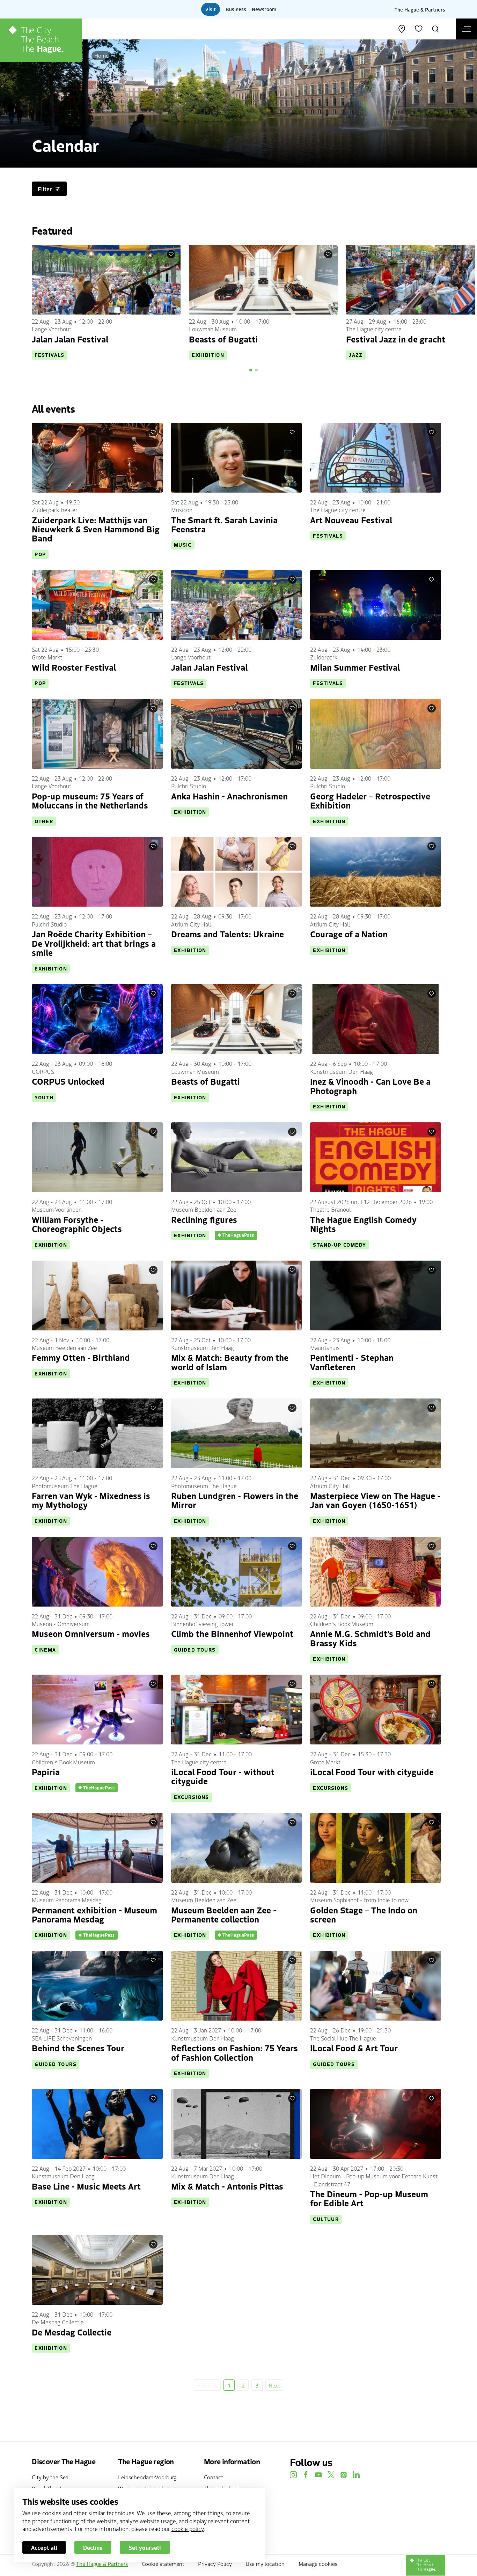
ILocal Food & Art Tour (354, 2048)
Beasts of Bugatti (223, 339)
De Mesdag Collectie (72, 2332)
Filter (45, 189)
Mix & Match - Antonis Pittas (227, 2186)
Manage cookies (318, 2563)
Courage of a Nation (349, 934)
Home (101, 55)
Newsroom (264, 9)
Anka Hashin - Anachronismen (229, 796)
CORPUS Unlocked (68, 1081)
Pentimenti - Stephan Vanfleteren (352, 1362)
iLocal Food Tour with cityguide (372, 1772)
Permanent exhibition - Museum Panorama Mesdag (94, 1914)
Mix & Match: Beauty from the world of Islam (230, 1362)
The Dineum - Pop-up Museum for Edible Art (369, 2198)
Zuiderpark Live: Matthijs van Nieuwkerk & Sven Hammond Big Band (96, 529)
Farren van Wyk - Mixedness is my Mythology (91, 1500)
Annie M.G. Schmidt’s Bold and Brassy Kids (370, 1638)
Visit (211, 9)
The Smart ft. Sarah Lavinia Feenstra (224, 524)
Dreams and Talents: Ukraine (228, 934)
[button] (251, 370)
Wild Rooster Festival (74, 667)
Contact (214, 2477)
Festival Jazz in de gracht (396, 339)
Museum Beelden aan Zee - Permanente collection (224, 1914)
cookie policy (188, 2529)
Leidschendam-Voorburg (147, 2477)
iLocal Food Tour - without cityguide (223, 1776)
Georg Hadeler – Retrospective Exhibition (370, 800)
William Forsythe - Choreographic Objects (77, 1224)
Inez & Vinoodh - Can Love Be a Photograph (370, 1086)
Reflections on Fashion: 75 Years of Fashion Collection (234, 2052)
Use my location (265, 2563)
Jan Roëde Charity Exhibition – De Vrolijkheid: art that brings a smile (94, 943)
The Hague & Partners (420, 9)
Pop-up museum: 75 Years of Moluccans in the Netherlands (90, 800)
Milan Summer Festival (355, 667)
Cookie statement (163, 2563)
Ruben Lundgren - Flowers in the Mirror (235, 1500)
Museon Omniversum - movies (91, 1633)
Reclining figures (204, 1219)
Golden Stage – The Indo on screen (364, 1914)
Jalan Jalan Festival (70, 339)
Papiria (46, 1772)
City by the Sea (50, 2477)
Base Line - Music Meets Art (86, 2186)
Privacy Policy (215, 2563)
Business (236, 9)
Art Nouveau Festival (351, 520)
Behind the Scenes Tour (78, 2048)
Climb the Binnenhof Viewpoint (232, 1633)
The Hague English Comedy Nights (363, 1224)
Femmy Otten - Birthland (81, 1357)
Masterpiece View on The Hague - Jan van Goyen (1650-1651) (375, 1500)
